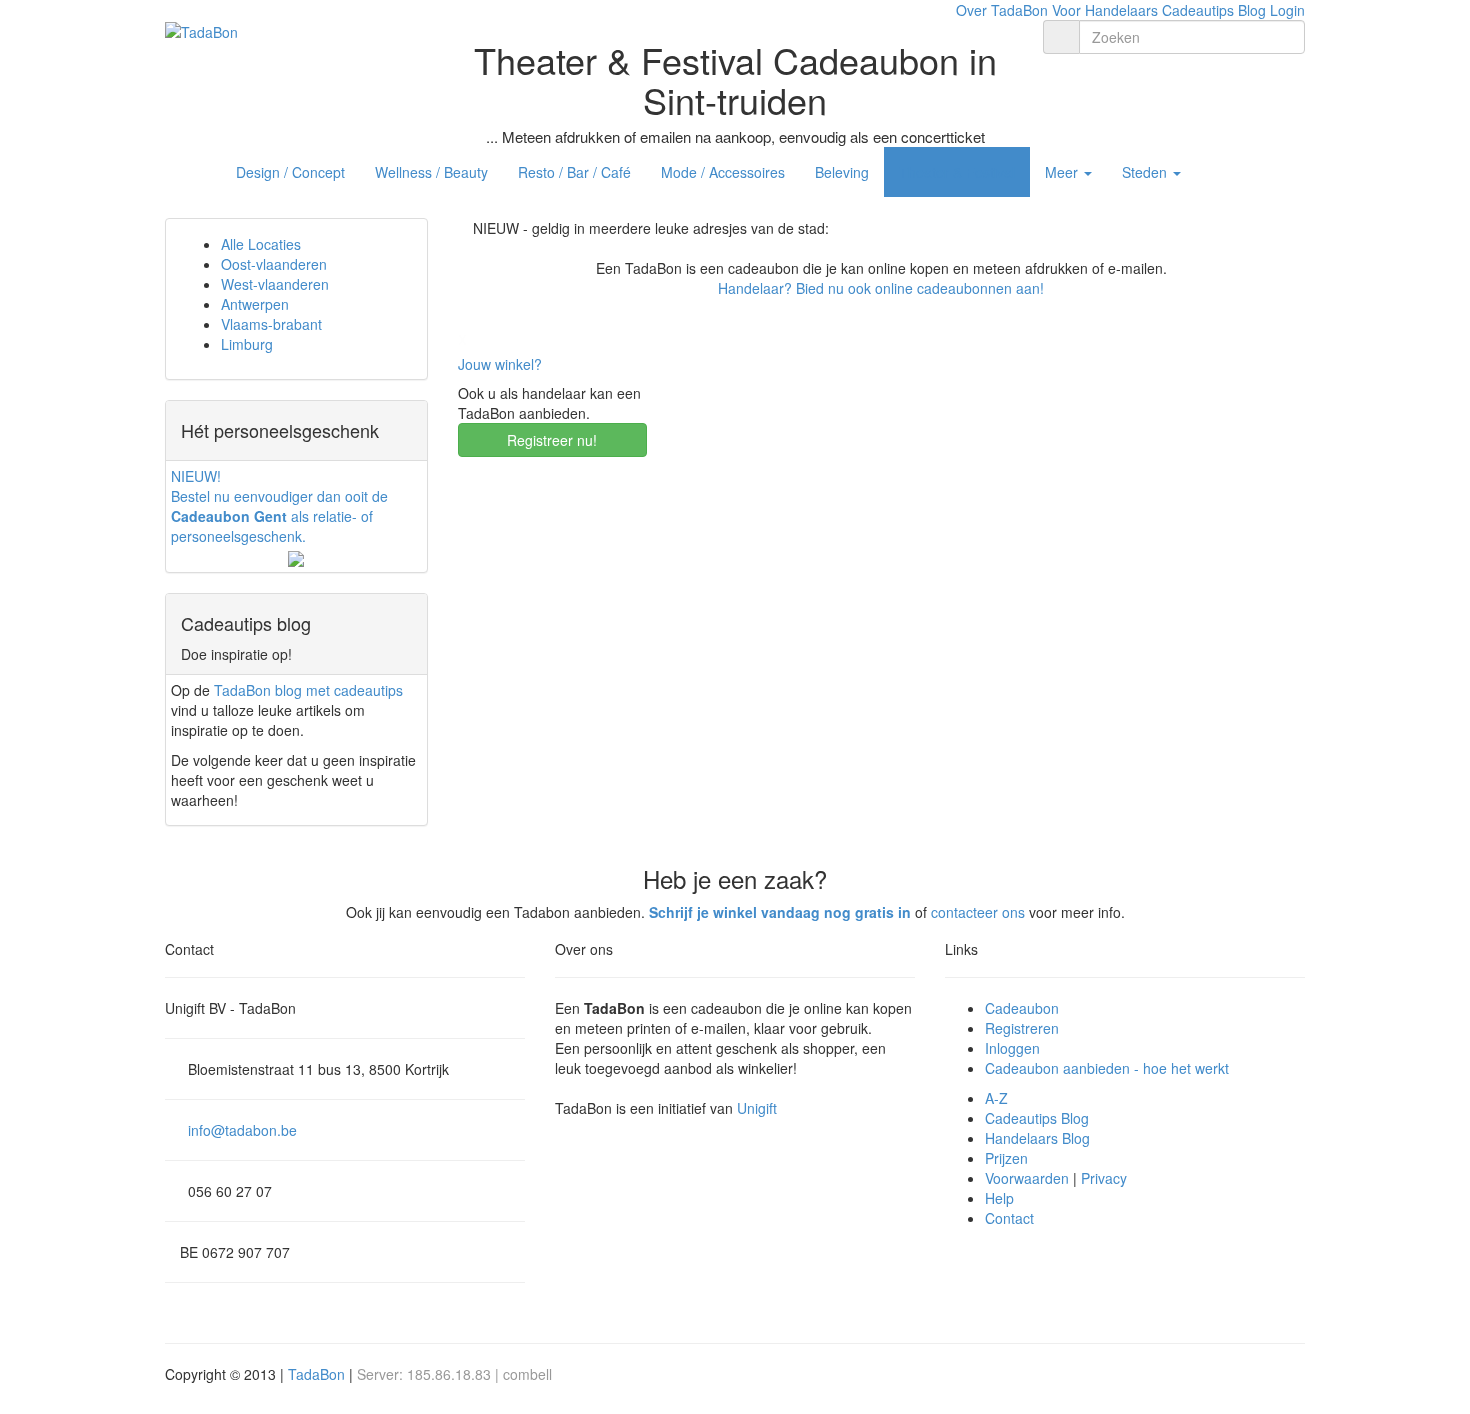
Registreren (1022, 1028)
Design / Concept (290, 172)
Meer (1063, 172)
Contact (1009, 1218)
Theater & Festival (957, 172)
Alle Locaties (261, 244)
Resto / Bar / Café (574, 172)
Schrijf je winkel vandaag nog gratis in (780, 912)
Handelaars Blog (1037, 1138)
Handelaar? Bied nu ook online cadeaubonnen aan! (881, 288)
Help (999, 1198)
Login (1287, 10)
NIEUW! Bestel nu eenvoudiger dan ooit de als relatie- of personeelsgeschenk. (279, 506)
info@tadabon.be (242, 1130)
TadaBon (316, 1374)
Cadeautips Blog (1214, 10)
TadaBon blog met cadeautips (308, 690)
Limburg (247, 344)
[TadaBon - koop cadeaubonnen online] (201, 30)
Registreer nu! (552, 440)
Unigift (757, 1108)
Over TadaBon (1002, 10)
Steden (1146, 172)
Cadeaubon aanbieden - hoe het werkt (1107, 1068)
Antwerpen (255, 304)
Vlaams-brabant (271, 324)
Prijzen (1006, 1158)
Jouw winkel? (500, 364)
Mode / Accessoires (723, 172)
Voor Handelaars (1105, 10)
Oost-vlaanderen (274, 264)
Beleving (842, 172)
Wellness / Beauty (431, 172)
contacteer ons (978, 912)
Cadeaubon (1022, 1008)
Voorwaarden (1027, 1178)
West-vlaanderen (275, 284)
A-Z (996, 1098)
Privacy (1104, 1178)
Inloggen (1012, 1048)
